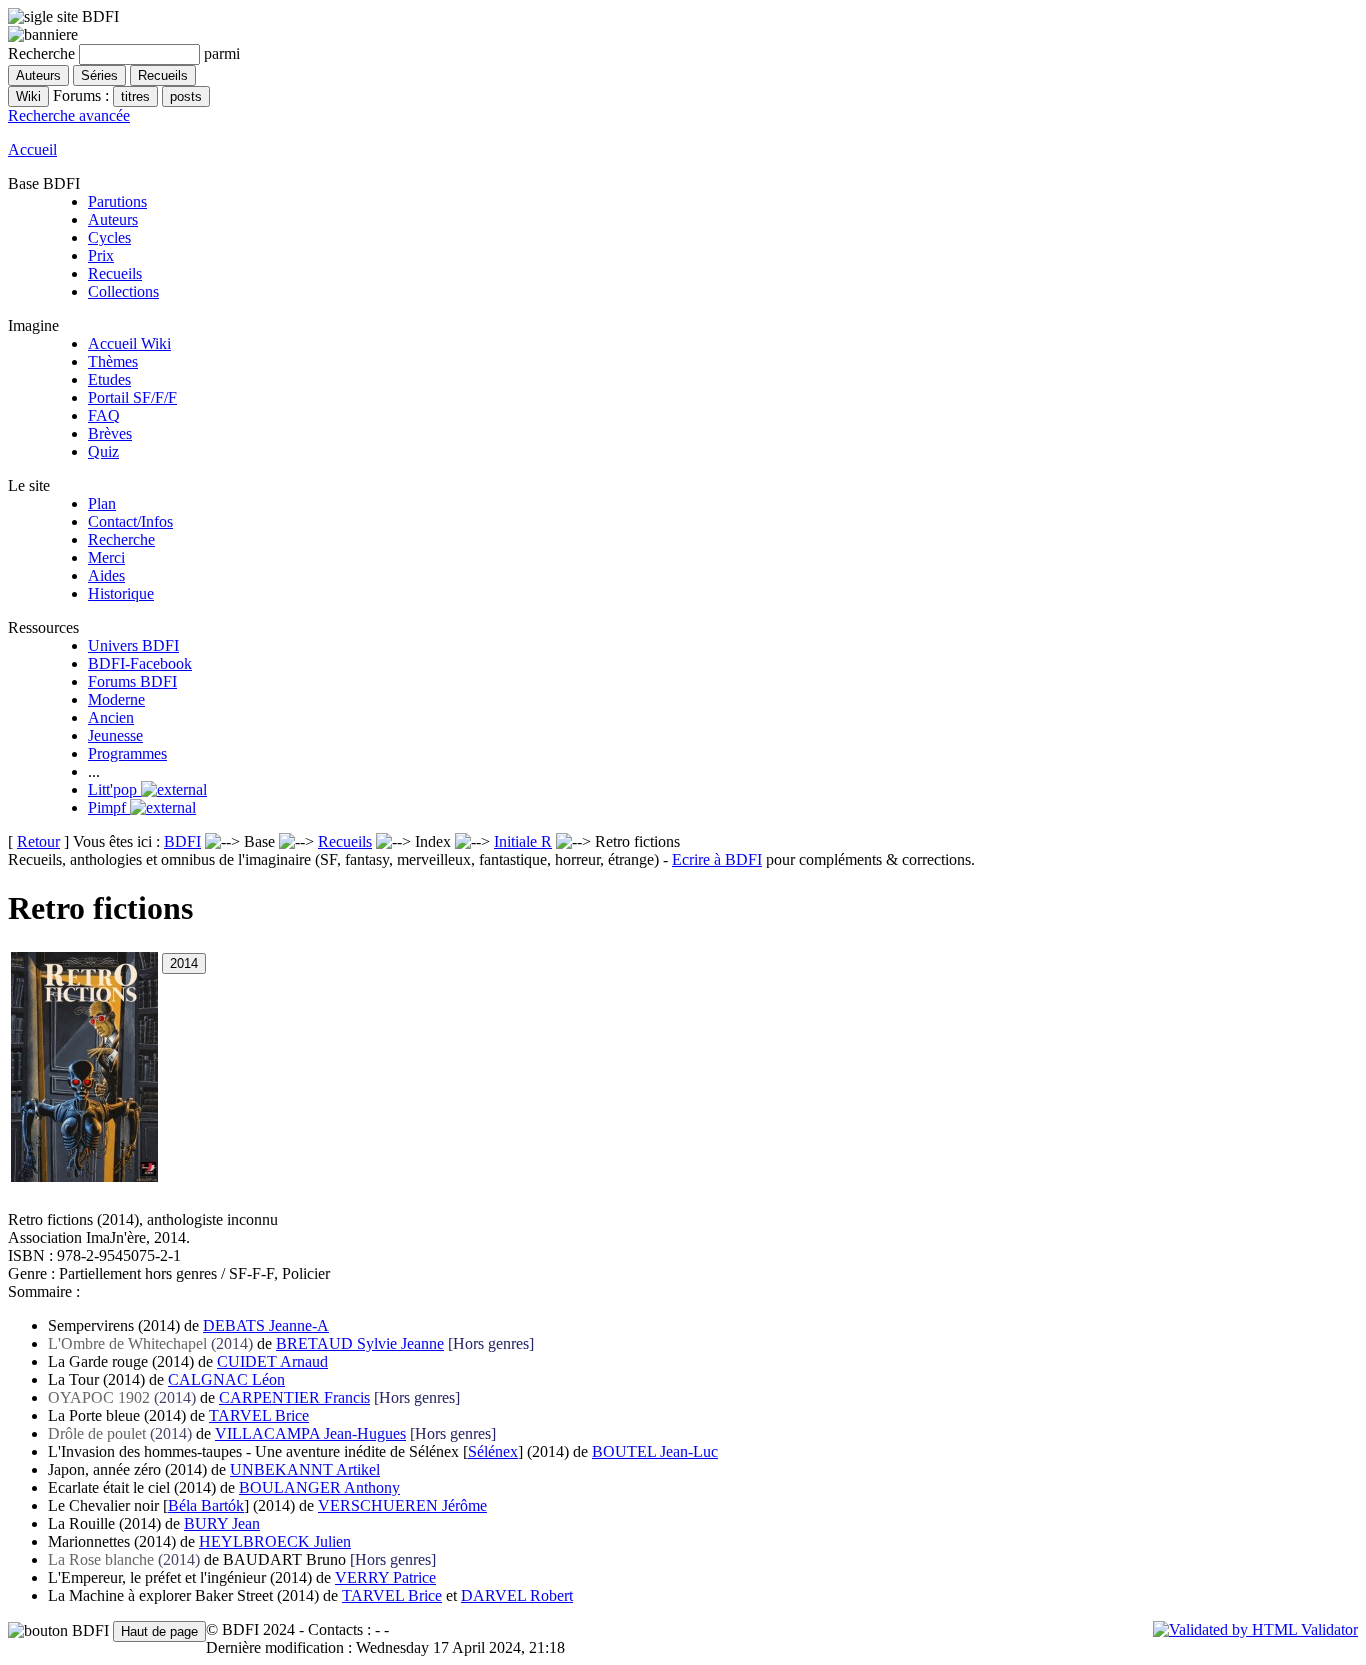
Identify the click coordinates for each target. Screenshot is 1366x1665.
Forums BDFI (132, 681)
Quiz (103, 451)
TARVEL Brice (259, 1415)
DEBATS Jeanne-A (266, 1325)
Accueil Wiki (129, 343)
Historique (121, 593)
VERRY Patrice (385, 1577)
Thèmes (113, 361)
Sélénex (493, 1451)
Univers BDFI (133, 645)
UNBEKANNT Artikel (305, 1469)
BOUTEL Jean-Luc (655, 1451)
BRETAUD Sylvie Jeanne (360, 1343)
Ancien (111, 717)
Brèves (110, 433)
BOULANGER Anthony (319, 1487)
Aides (106, 575)
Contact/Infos (130, 521)
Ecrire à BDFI (717, 859)
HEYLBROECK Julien (275, 1541)
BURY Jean (222, 1523)
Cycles (109, 237)
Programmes (127, 753)
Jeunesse (115, 735)
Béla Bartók (206, 1505)
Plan (102, 503)
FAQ (104, 415)
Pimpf (109, 807)
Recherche (121, 539)
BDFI (182, 841)
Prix (101, 255)
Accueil (32, 149)
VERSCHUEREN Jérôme (402, 1505)
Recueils (115, 273)
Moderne (116, 699)
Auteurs (113, 219)
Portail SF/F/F (132, 397)
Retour (38, 841)
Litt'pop (114, 789)
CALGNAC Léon (226, 1379)
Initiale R (523, 841)
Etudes (109, 379)
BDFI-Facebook (140, 663)
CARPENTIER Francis (294, 1397)
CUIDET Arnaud (272, 1361)
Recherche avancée (69, 115)
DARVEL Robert (517, 1595)
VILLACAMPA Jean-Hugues (310, 1433)
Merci (106, 557)
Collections (123, 291)
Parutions (117, 201)
